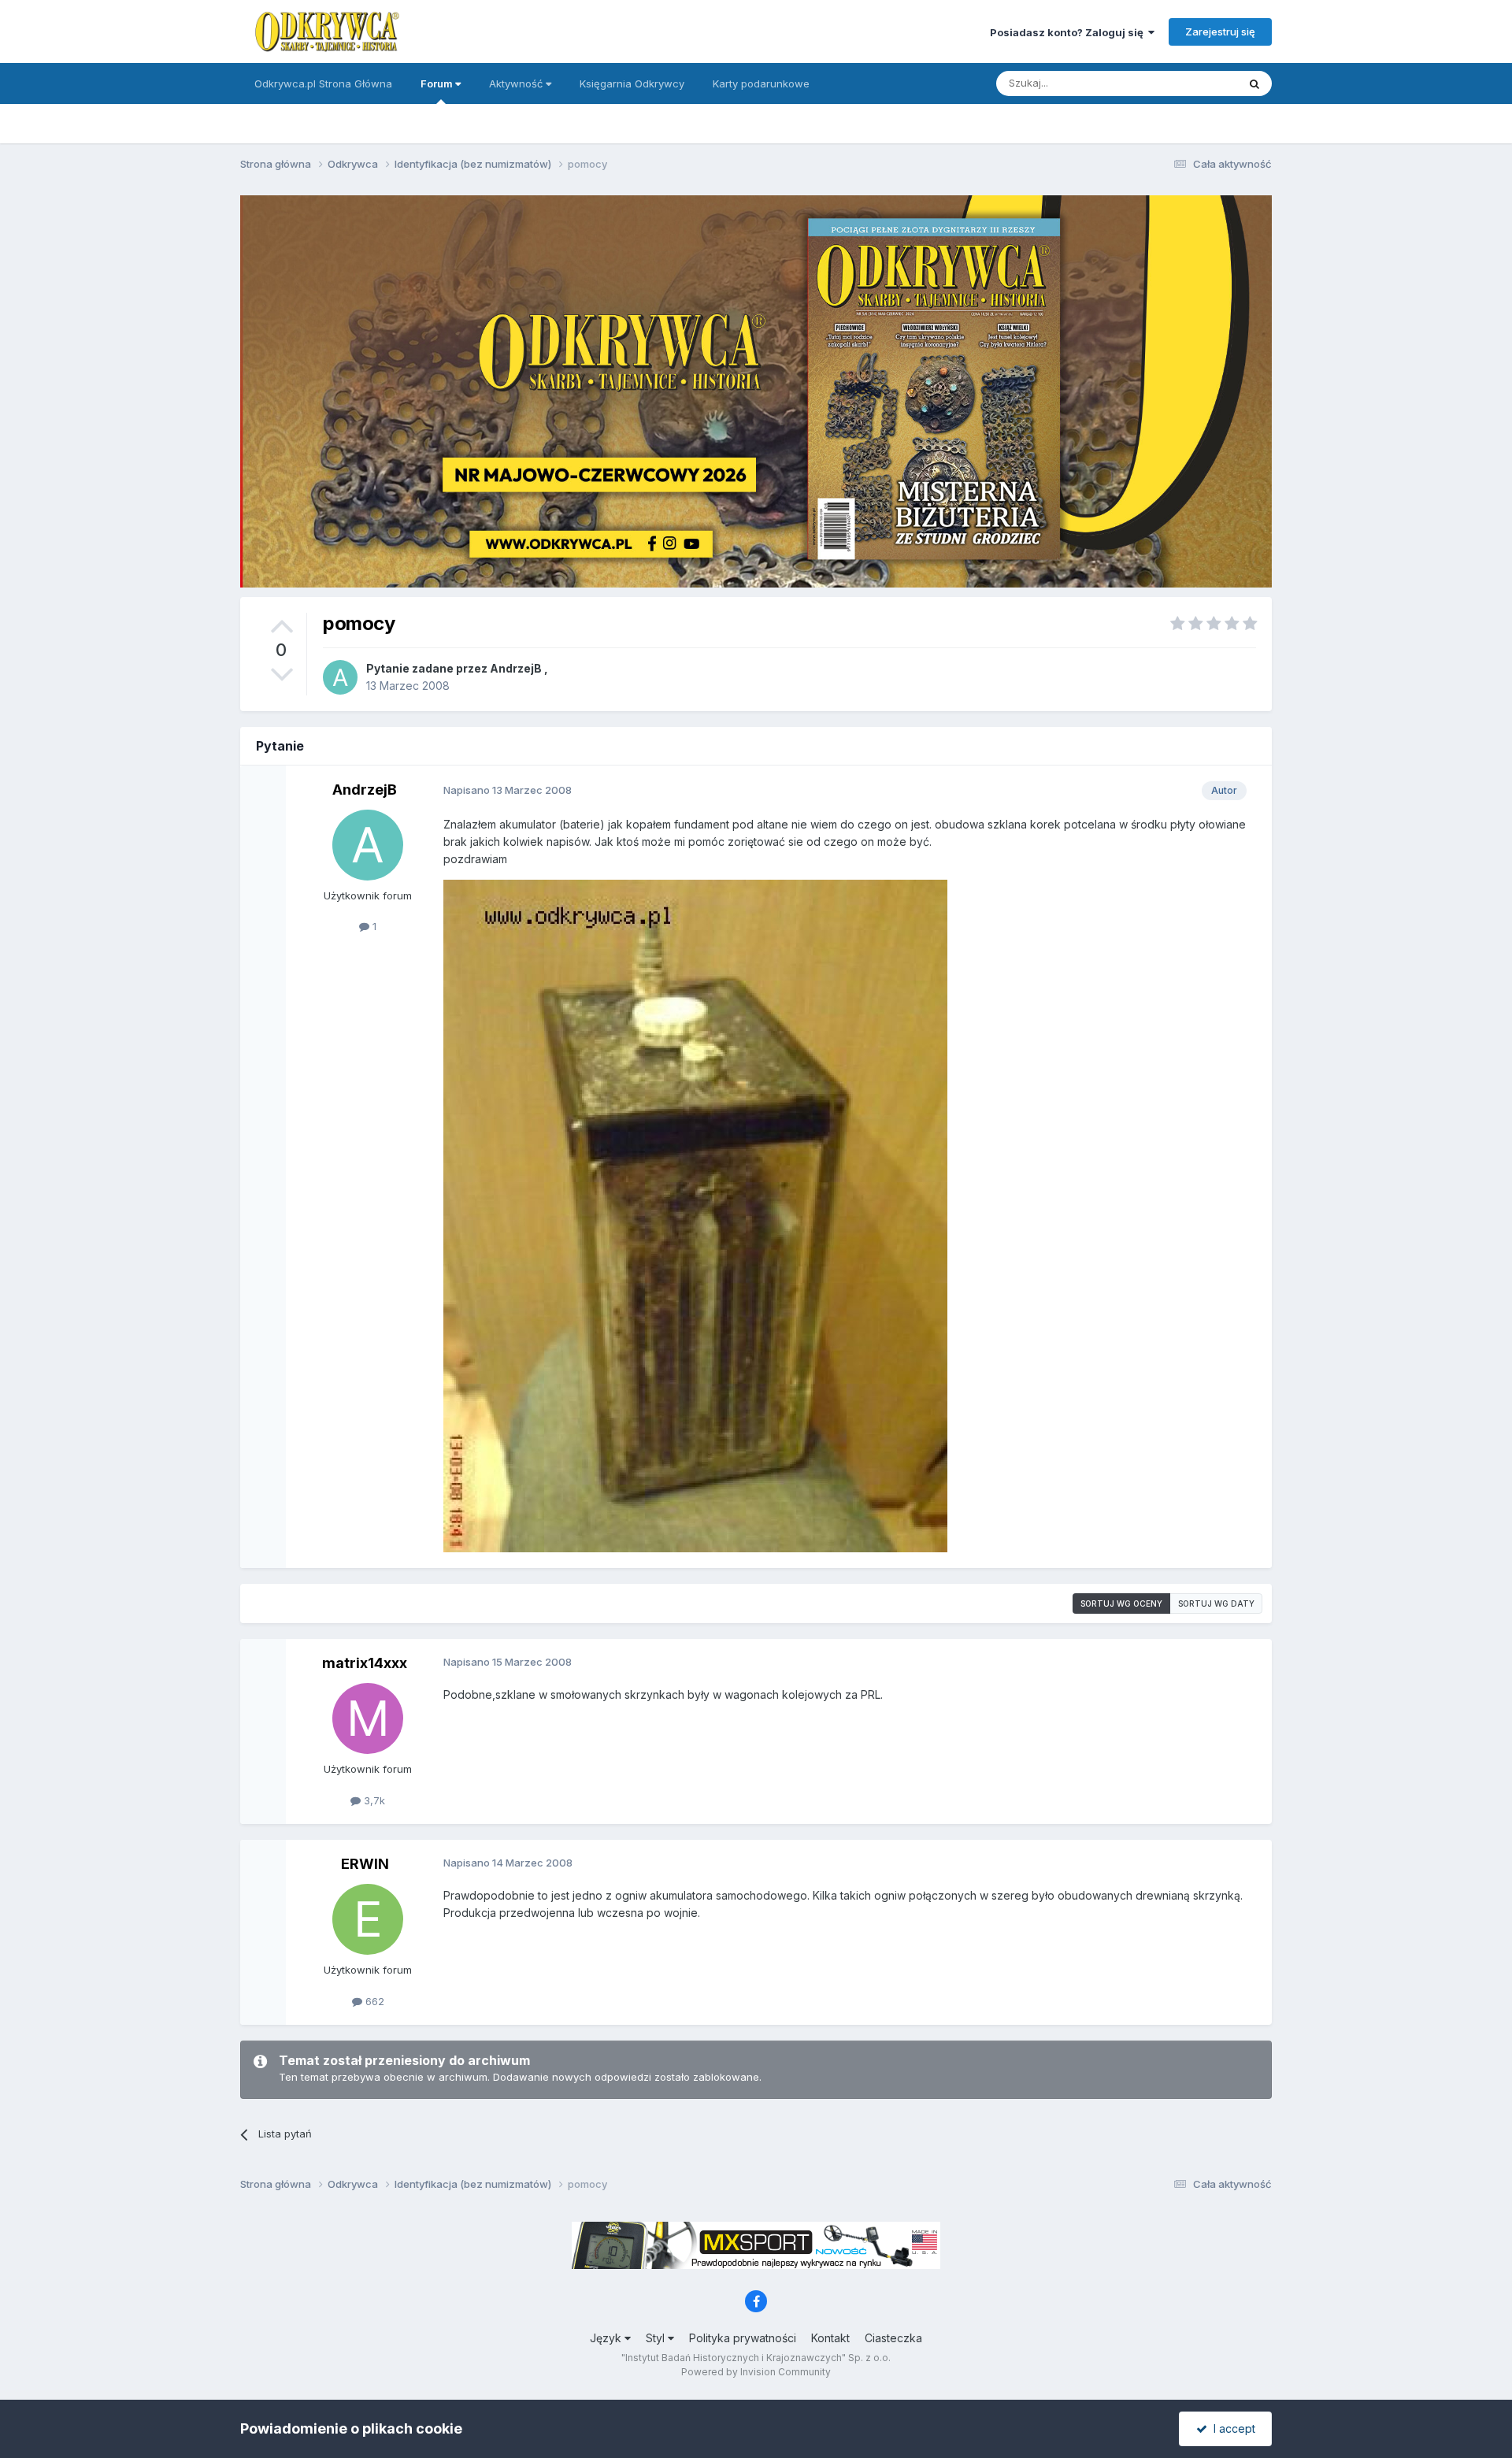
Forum (438, 83)
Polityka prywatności (743, 2338)
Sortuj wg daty (1216, 1603)
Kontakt (830, 2338)
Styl (657, 2338)
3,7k (373, 1800)
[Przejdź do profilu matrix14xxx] (368, 1718)
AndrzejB (516, 668)
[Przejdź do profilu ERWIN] (368, 1919)
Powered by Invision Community (756, 2372)
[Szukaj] (1254, 83)
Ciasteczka (893, 2338)
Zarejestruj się (1220, 32)
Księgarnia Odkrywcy (632, 83)
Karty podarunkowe (761, 83)
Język (607, 2338)
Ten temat (1192, 83)
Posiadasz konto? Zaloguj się (1069, 32)
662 (373, 2001)
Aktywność (517, 83)
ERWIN (365, 1864)
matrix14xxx (365, 1663)
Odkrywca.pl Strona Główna (323, 83)
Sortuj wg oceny (1121, 1603)
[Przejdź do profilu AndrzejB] (340, 677)
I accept (1231, 2428)
